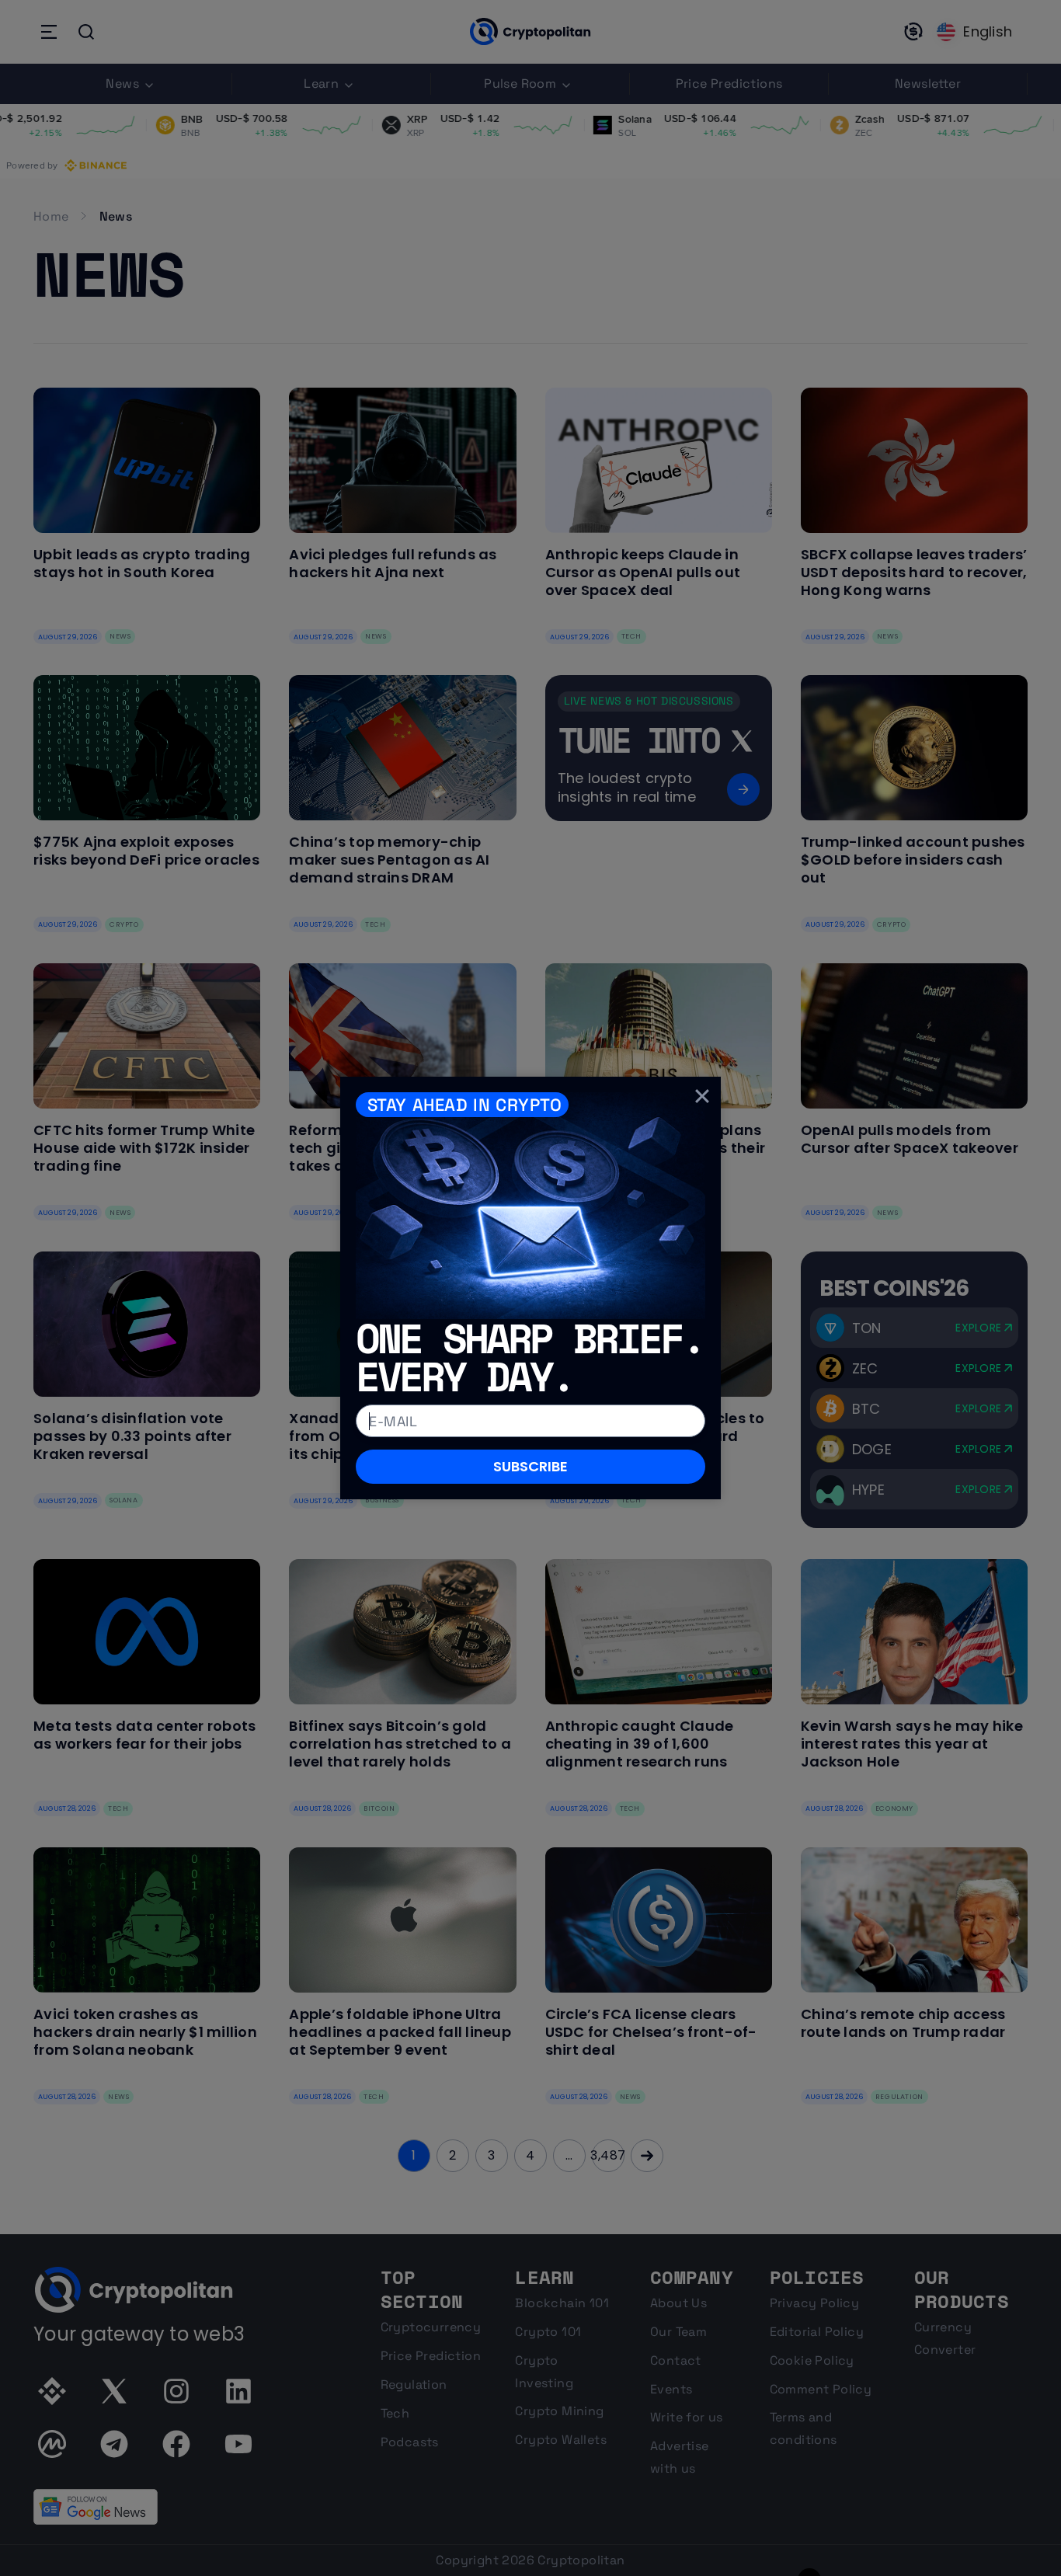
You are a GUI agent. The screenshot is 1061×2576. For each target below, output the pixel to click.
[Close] (702, 1095)
